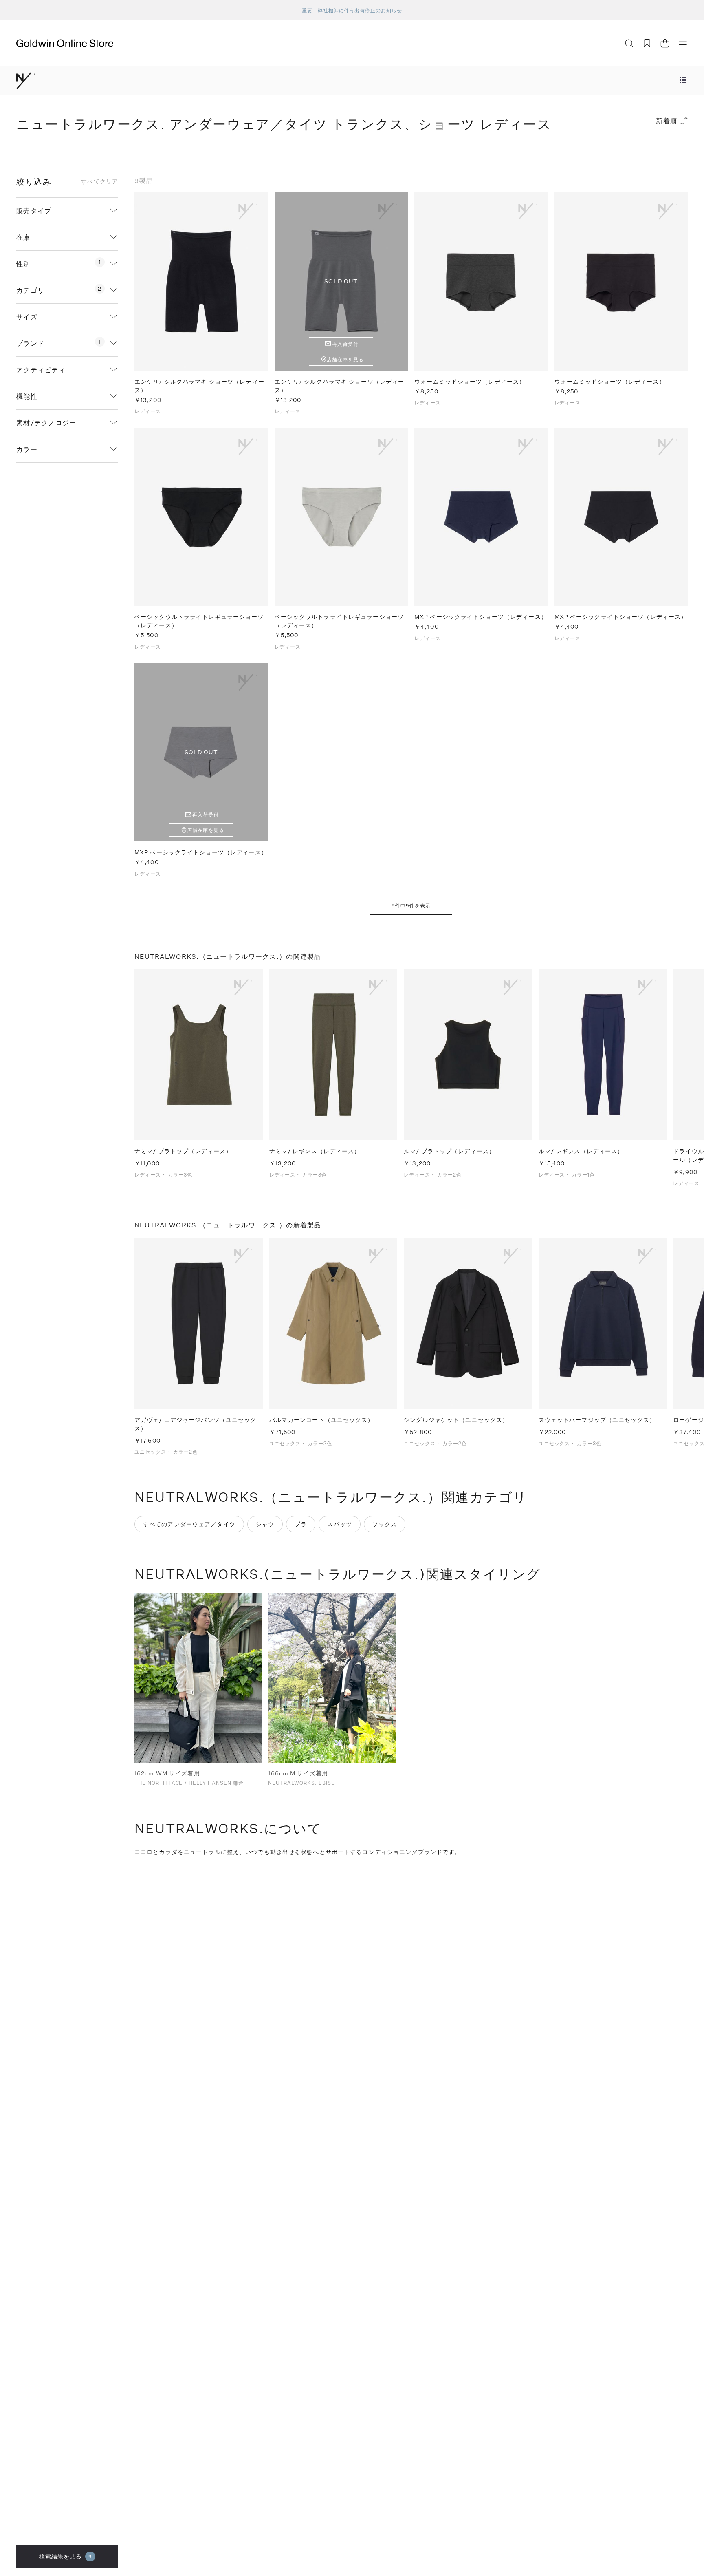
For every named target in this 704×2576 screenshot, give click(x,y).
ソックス (385, 1524)
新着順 (667, 120)
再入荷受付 (345, 344)
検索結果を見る (66, 2556)
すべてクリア (100, 181)
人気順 (627, 153)
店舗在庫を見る (345, 359)
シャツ (265, 1524)
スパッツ (339, 1524)
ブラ (301, 1524)
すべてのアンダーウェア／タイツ (189, 1524)
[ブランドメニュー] (683, 81)
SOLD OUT (341, 281)
